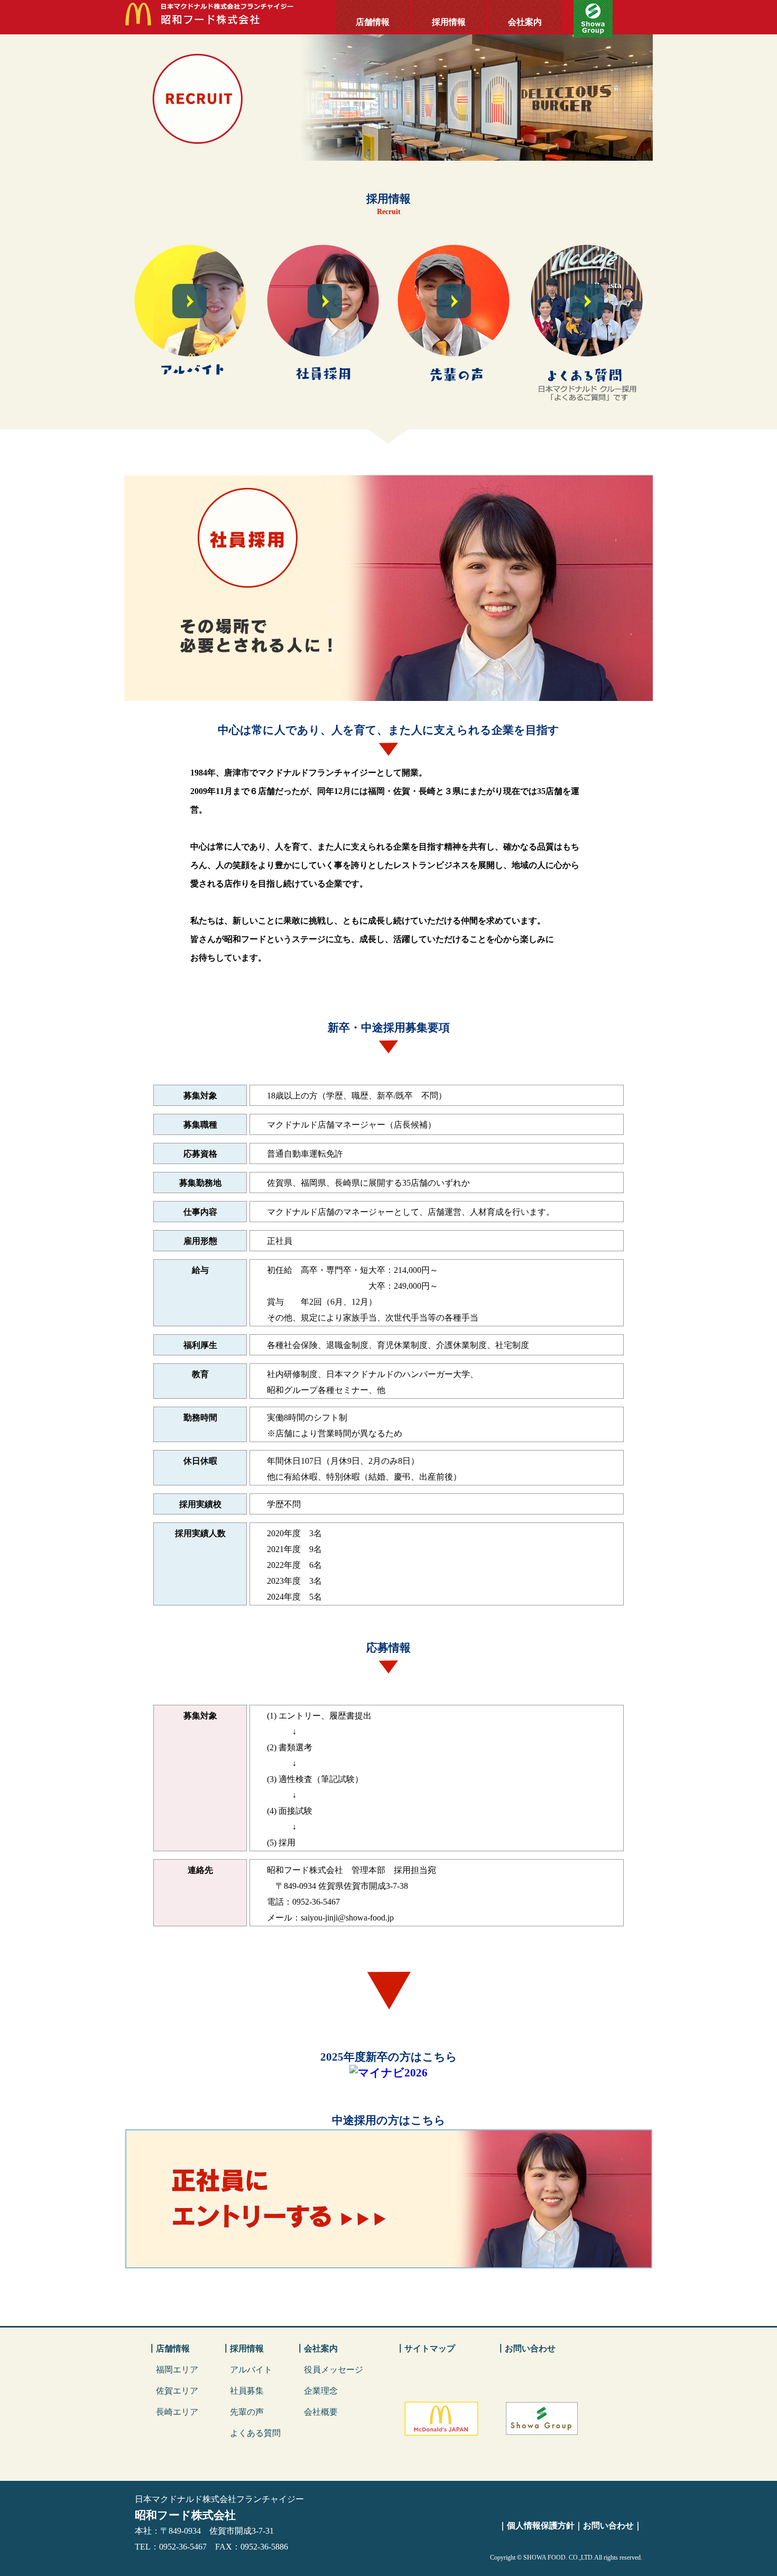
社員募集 (247, 2391)
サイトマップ (430, 2348)
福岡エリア (177, 2370)
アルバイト (251, 2370)
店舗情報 (373, 22)
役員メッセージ (334, 2370)
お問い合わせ (530, 2348)
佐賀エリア (177, 2391)
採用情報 (449, 22)
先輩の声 (247, 2412)
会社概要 (321, 2412)
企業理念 (321, 2391)
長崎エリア (177, 2412)
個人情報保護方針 (541, 2526)
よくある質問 (255, 2433)
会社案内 (525, 22)
